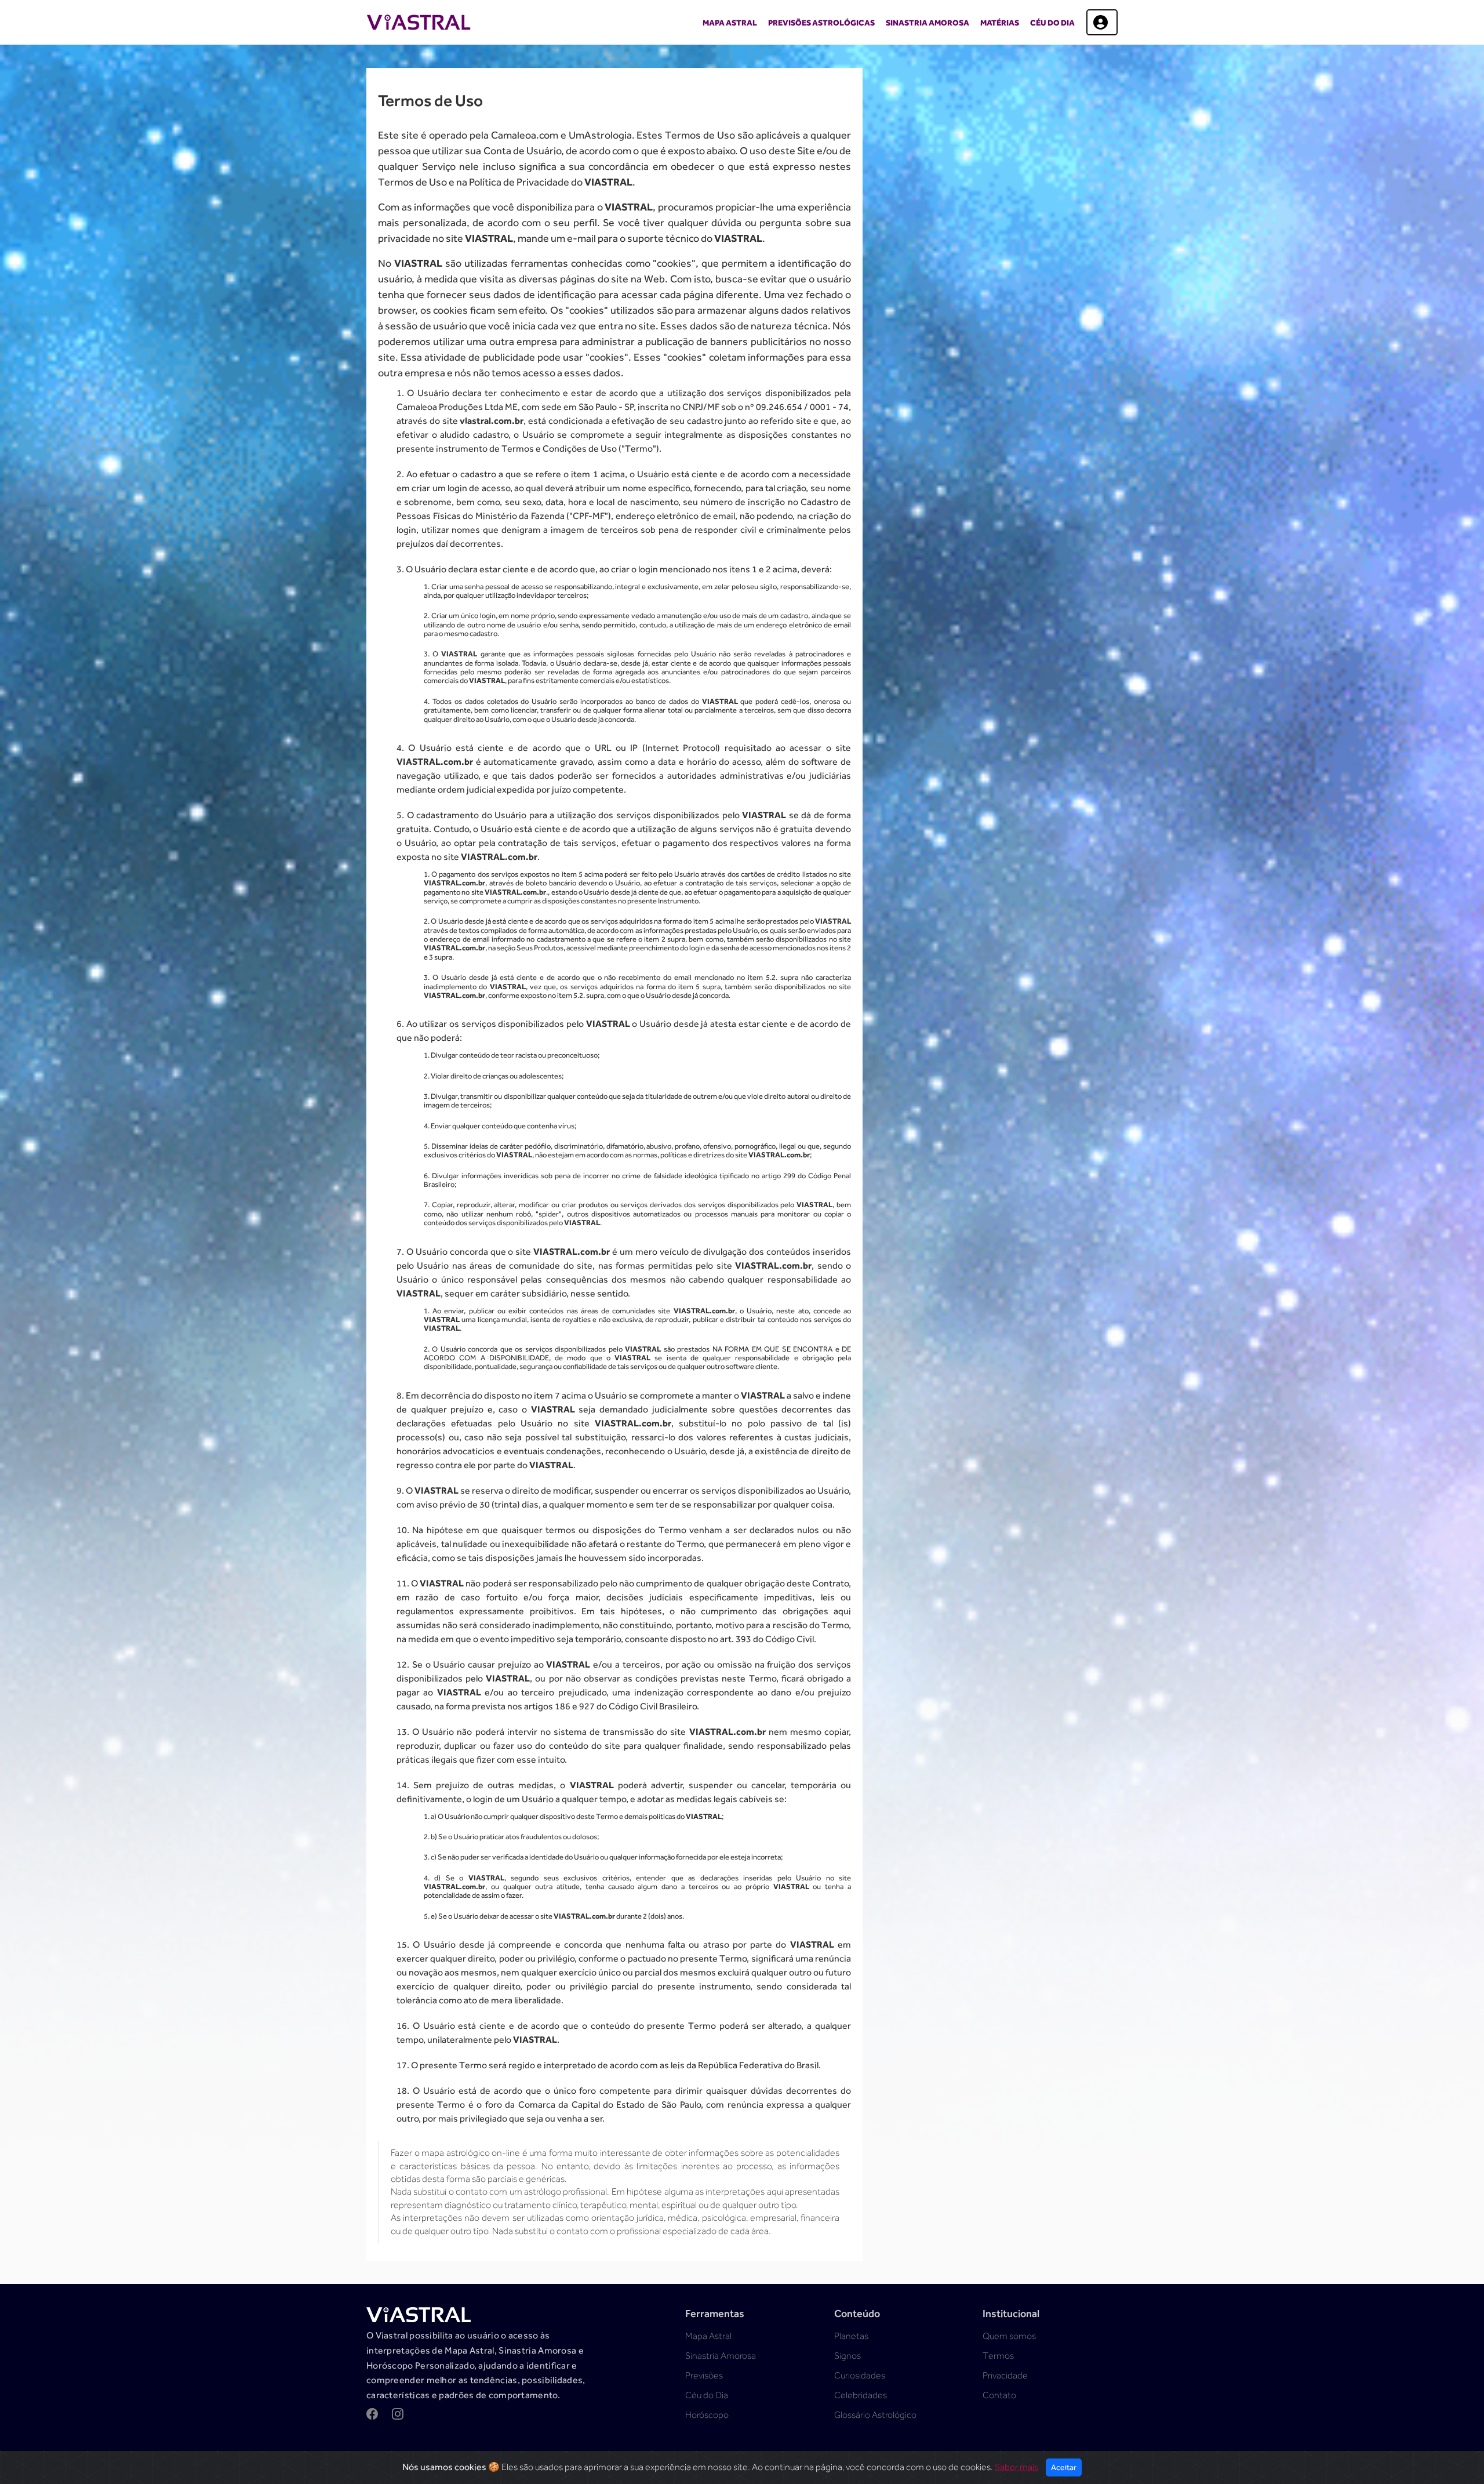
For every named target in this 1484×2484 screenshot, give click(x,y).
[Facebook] (372, 2415)
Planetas (851, 2336)
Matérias (1000, 23)
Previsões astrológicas (821, 23)
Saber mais (1016, 2467)
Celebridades (861, 2395)
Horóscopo (707, 2415)
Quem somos (1009, 2336)
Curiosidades (860, 2376)
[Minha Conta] (1102, 22)
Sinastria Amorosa (927, 23)
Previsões (704, 2376)
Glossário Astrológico (875, 2415)
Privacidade (1005, 2376)
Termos (998, 2356)
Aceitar (1064, 2467)
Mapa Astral (730, 23)
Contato (999, 2395)
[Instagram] (398, 2415)
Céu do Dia (1052, 23)
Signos (848, 2356)
